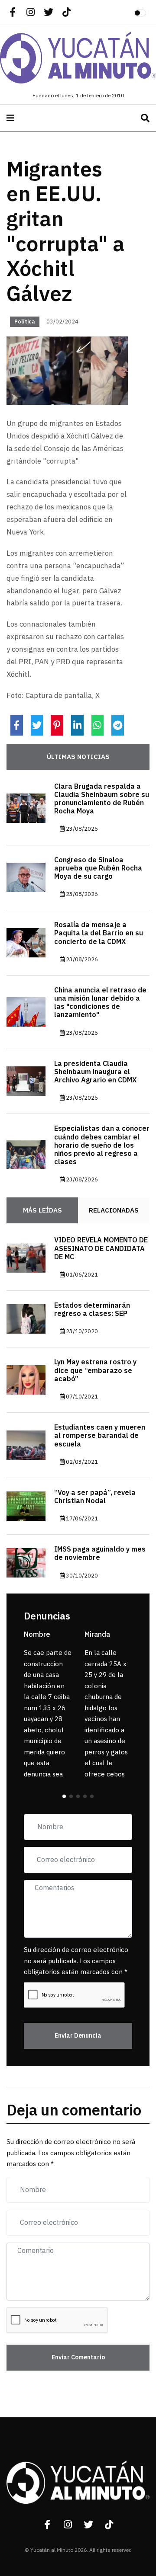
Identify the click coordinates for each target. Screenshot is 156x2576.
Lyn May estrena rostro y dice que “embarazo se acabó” (95, 1370)
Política (25, 322)
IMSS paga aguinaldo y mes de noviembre (100, 1554)
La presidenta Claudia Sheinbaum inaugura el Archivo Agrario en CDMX (95, 1072)
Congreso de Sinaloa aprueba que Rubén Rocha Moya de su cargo (98, 868)
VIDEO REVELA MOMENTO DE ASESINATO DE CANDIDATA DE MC (101, 1248)
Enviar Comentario (78, 2357)
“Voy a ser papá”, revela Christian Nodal (95, 1497)
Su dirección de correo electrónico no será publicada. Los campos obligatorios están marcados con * (76, 1961)
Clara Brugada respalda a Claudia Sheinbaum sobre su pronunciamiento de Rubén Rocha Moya (102, 799)
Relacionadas (114, 1210)
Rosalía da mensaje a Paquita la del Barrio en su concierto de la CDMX (99, 933)
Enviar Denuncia (78, 2036)
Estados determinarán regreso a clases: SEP (92, 1310)
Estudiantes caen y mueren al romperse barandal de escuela (100, 1436)
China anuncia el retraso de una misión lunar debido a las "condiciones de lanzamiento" (100, 1003)
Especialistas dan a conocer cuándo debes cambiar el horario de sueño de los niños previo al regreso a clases (102, 1145)
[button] (64, 1796)
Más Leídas (42, 1210)
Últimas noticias (78, 757)
